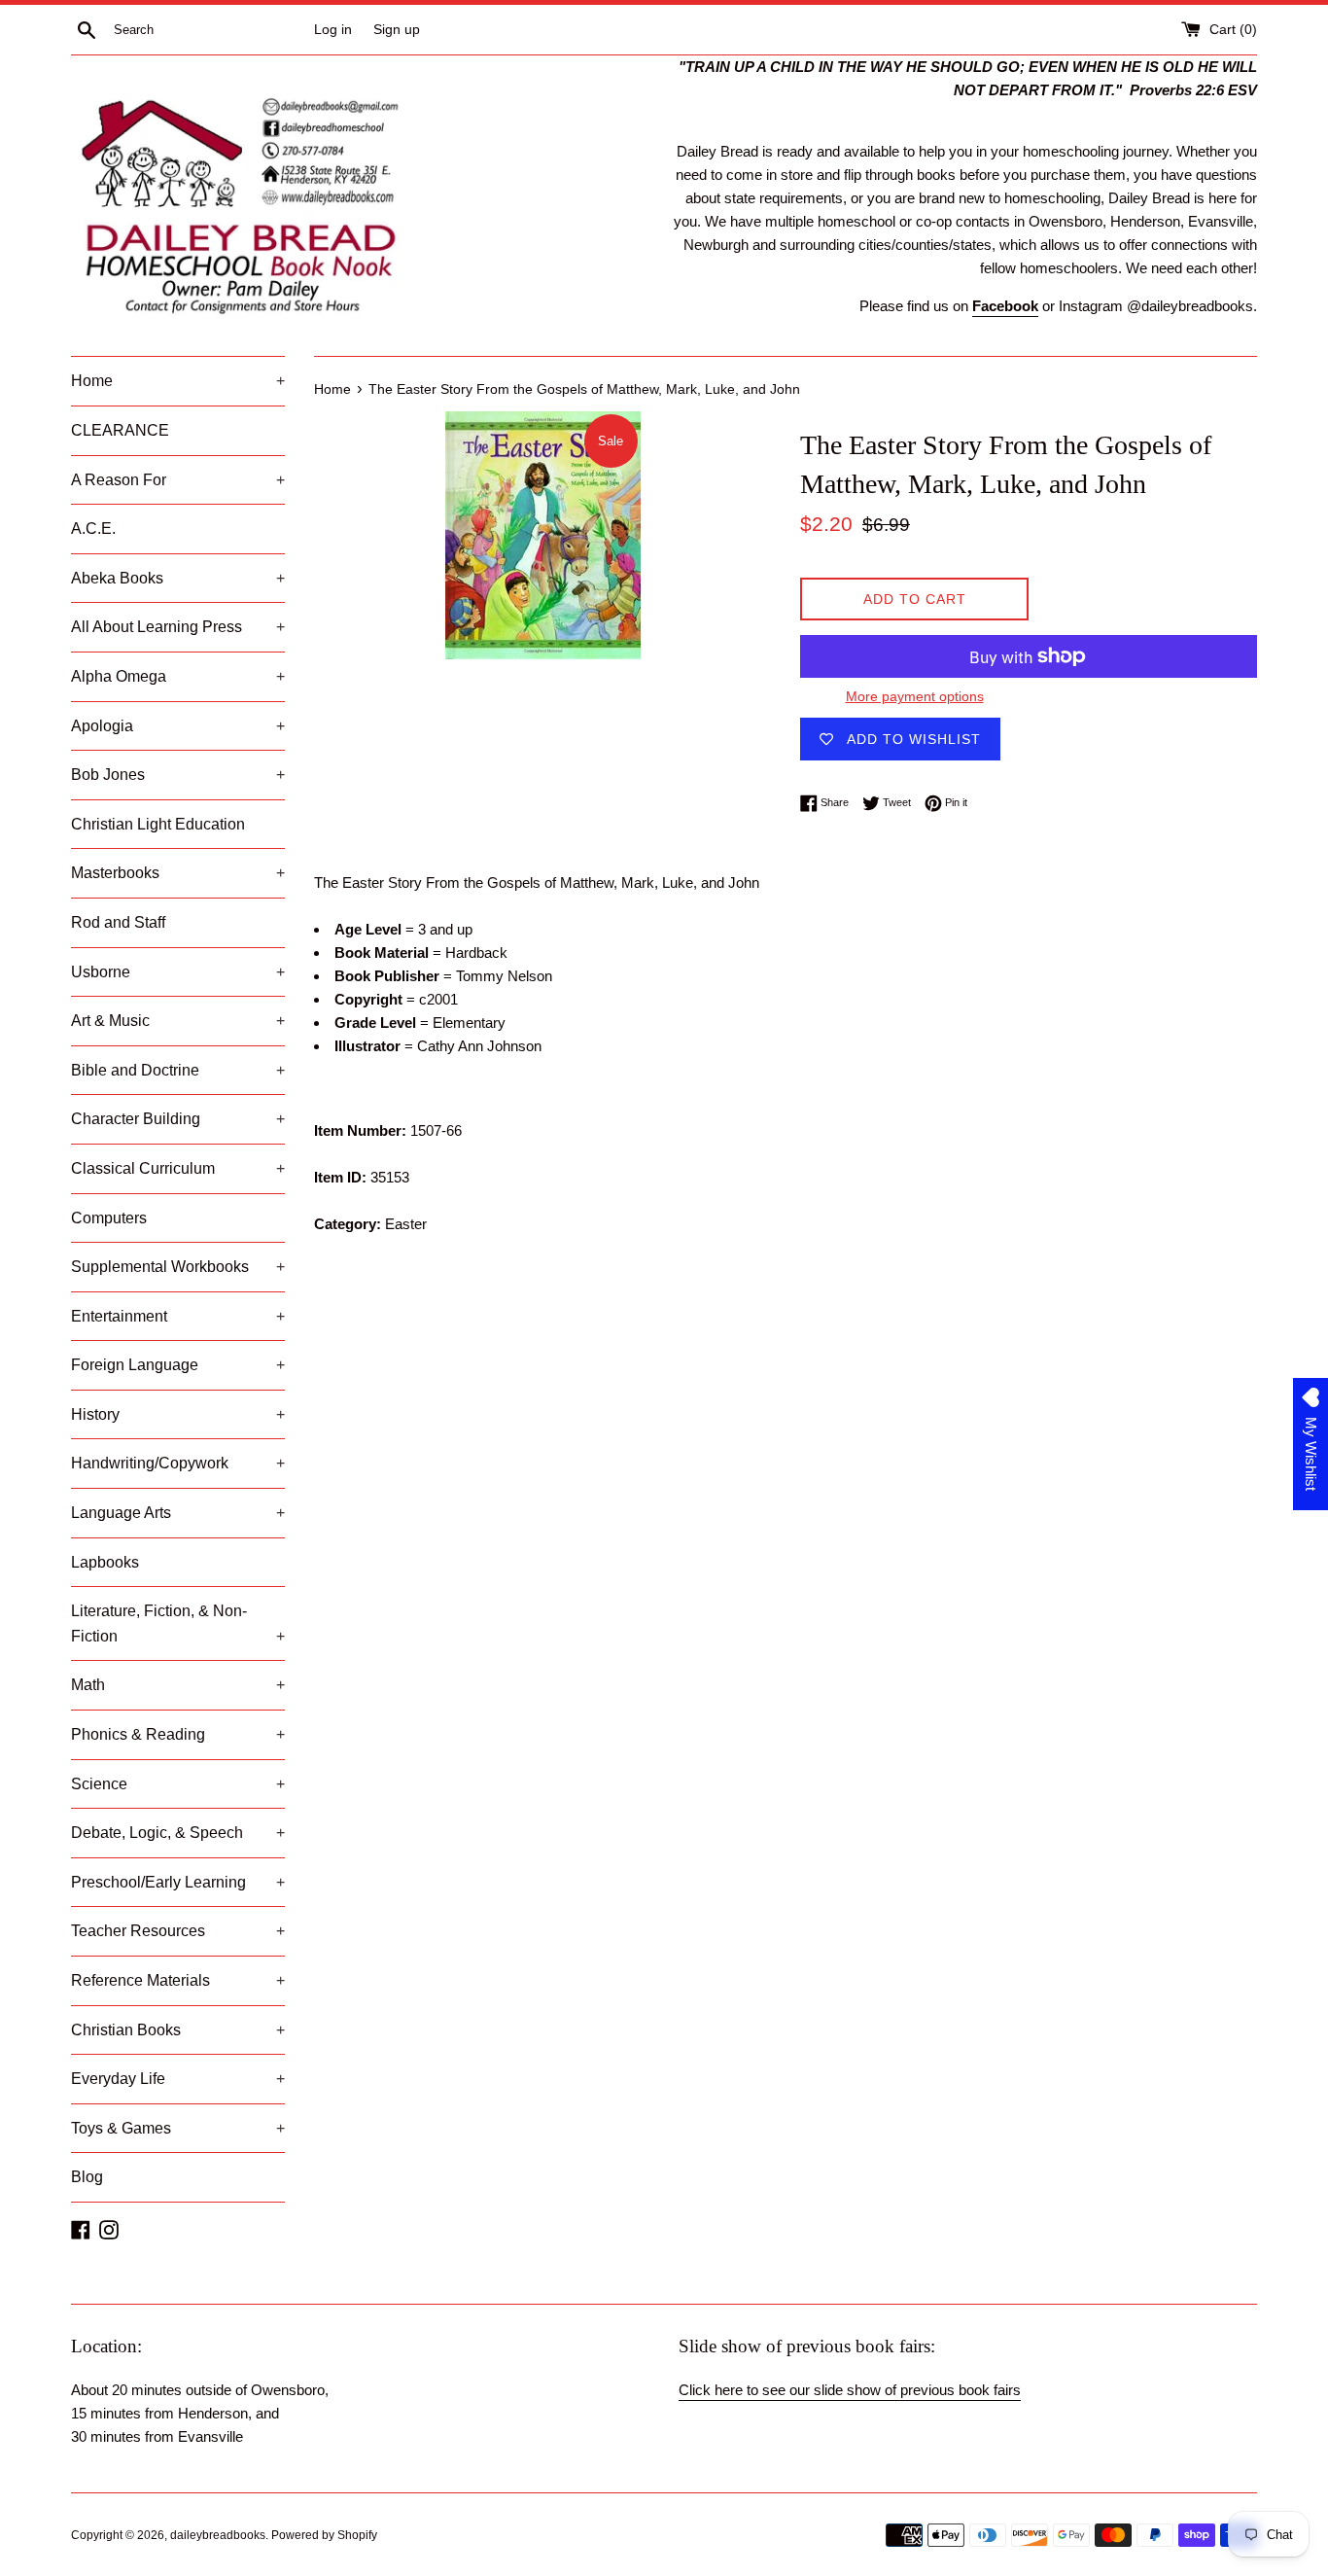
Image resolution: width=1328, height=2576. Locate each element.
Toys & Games (178, 2128)
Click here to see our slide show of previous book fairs (850, 2390)
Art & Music (178, 1021)
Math (178, 1685)
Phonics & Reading (178, 1734)
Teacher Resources (178, 1931)
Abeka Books (178, 578)
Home (178, 381)
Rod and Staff (118, 922)
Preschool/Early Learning (178, 1882)
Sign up (397, 30)
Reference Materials (178, 1980)
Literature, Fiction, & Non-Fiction (178, 1623)
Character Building (178, 1119)
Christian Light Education (158, 824)
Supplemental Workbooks (178, 1267)
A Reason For (178, 480)
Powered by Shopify (324, 2535)
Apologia (178, 726)
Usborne (178, 972)
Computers (109, 1218)
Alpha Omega (178, 676)
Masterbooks (178, 873)
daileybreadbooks (218, 2535)
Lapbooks (105, 1562)
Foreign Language (178, 1365)
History (178, 1414)
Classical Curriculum (178, 1168)
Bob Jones (178, 775)
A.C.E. (93, 529)
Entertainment (178, 1316)
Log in (333, 30)
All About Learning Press (178, 627)
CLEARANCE (120, 430)
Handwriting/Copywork (178, 1463)
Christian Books (178, 2030)
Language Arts (178, 1513)
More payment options (915, 696)
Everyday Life (178, 2079)
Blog (87, 2177)
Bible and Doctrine (178, 1070)
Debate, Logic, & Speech (178, 1833)
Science (178, 1784)
